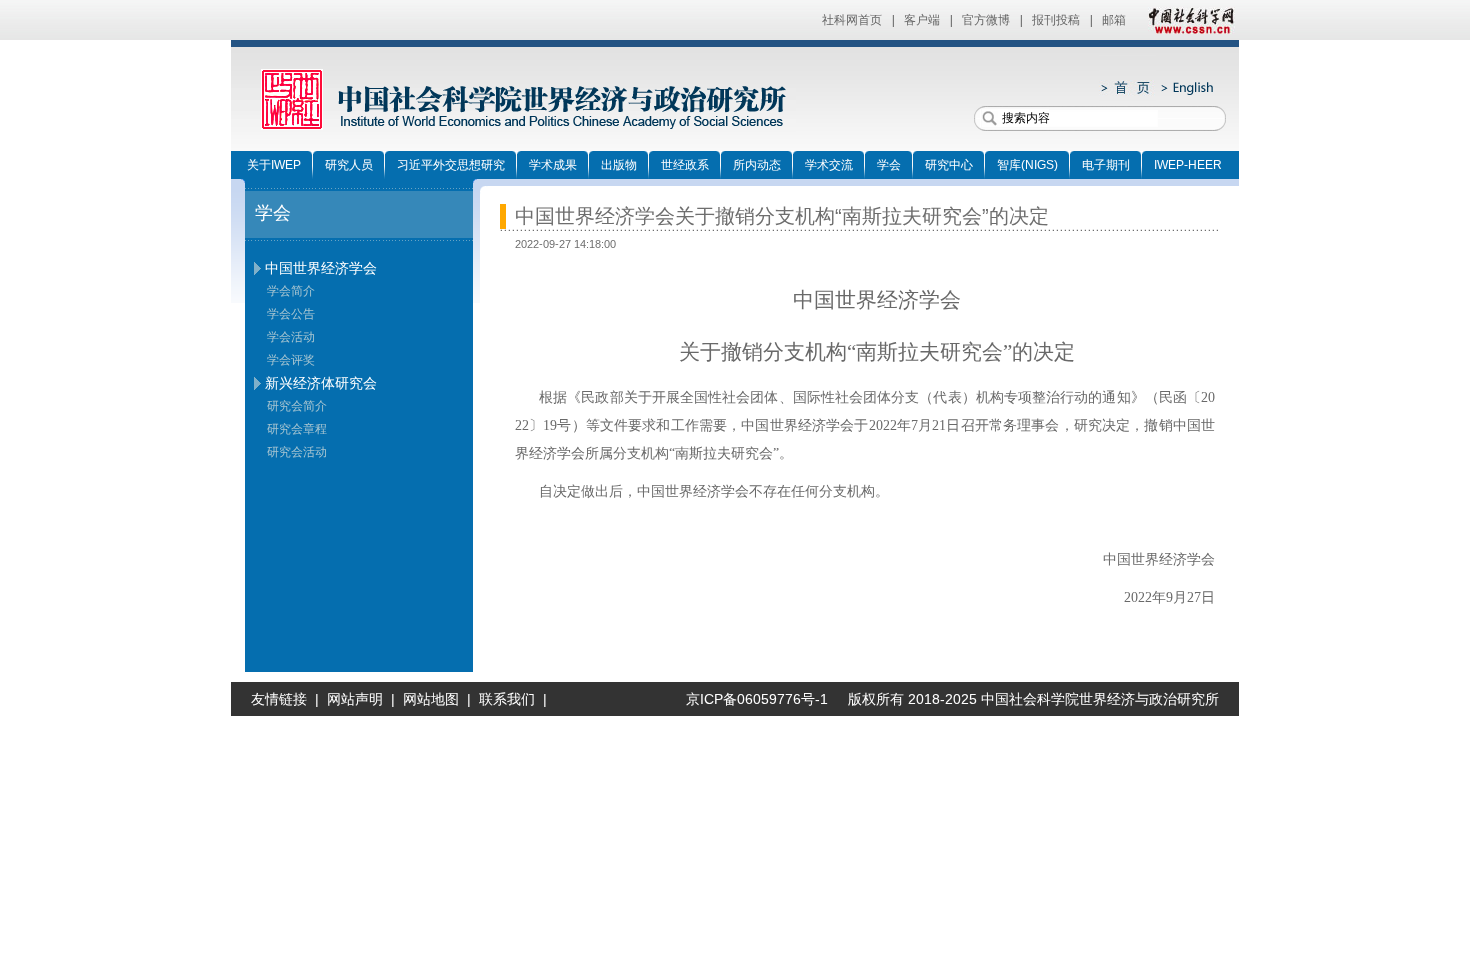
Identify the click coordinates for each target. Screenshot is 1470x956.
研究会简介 (297, 406)
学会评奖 (291, 360)
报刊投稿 (1056, 20)
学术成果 (553, 165)
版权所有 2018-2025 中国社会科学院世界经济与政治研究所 (1033, 699)
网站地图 (431, 699)
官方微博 (986, 20)
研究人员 (349, 165)
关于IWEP (274, 165)
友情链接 (279, 699)
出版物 (619, 165)
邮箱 (1114, 20)
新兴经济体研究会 (321, 383)
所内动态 (757, 165)
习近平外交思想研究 (451, 165)
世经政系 (685, 165)
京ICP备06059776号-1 (749, 699)
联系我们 (507, 699)
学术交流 (829, 165)
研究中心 (949, 165)
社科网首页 (852, 20)
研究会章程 (297, 429)
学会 (889, 165)
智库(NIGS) (1027, 165)
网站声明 (355, 699)
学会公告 (291, 314)
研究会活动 (297, 452)
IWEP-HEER (1188, 165)
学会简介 (291, 291)
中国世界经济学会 (321, 268)
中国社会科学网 (1187, 20)
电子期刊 (1106, 165)
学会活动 (291, 337)
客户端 (922, 20)
